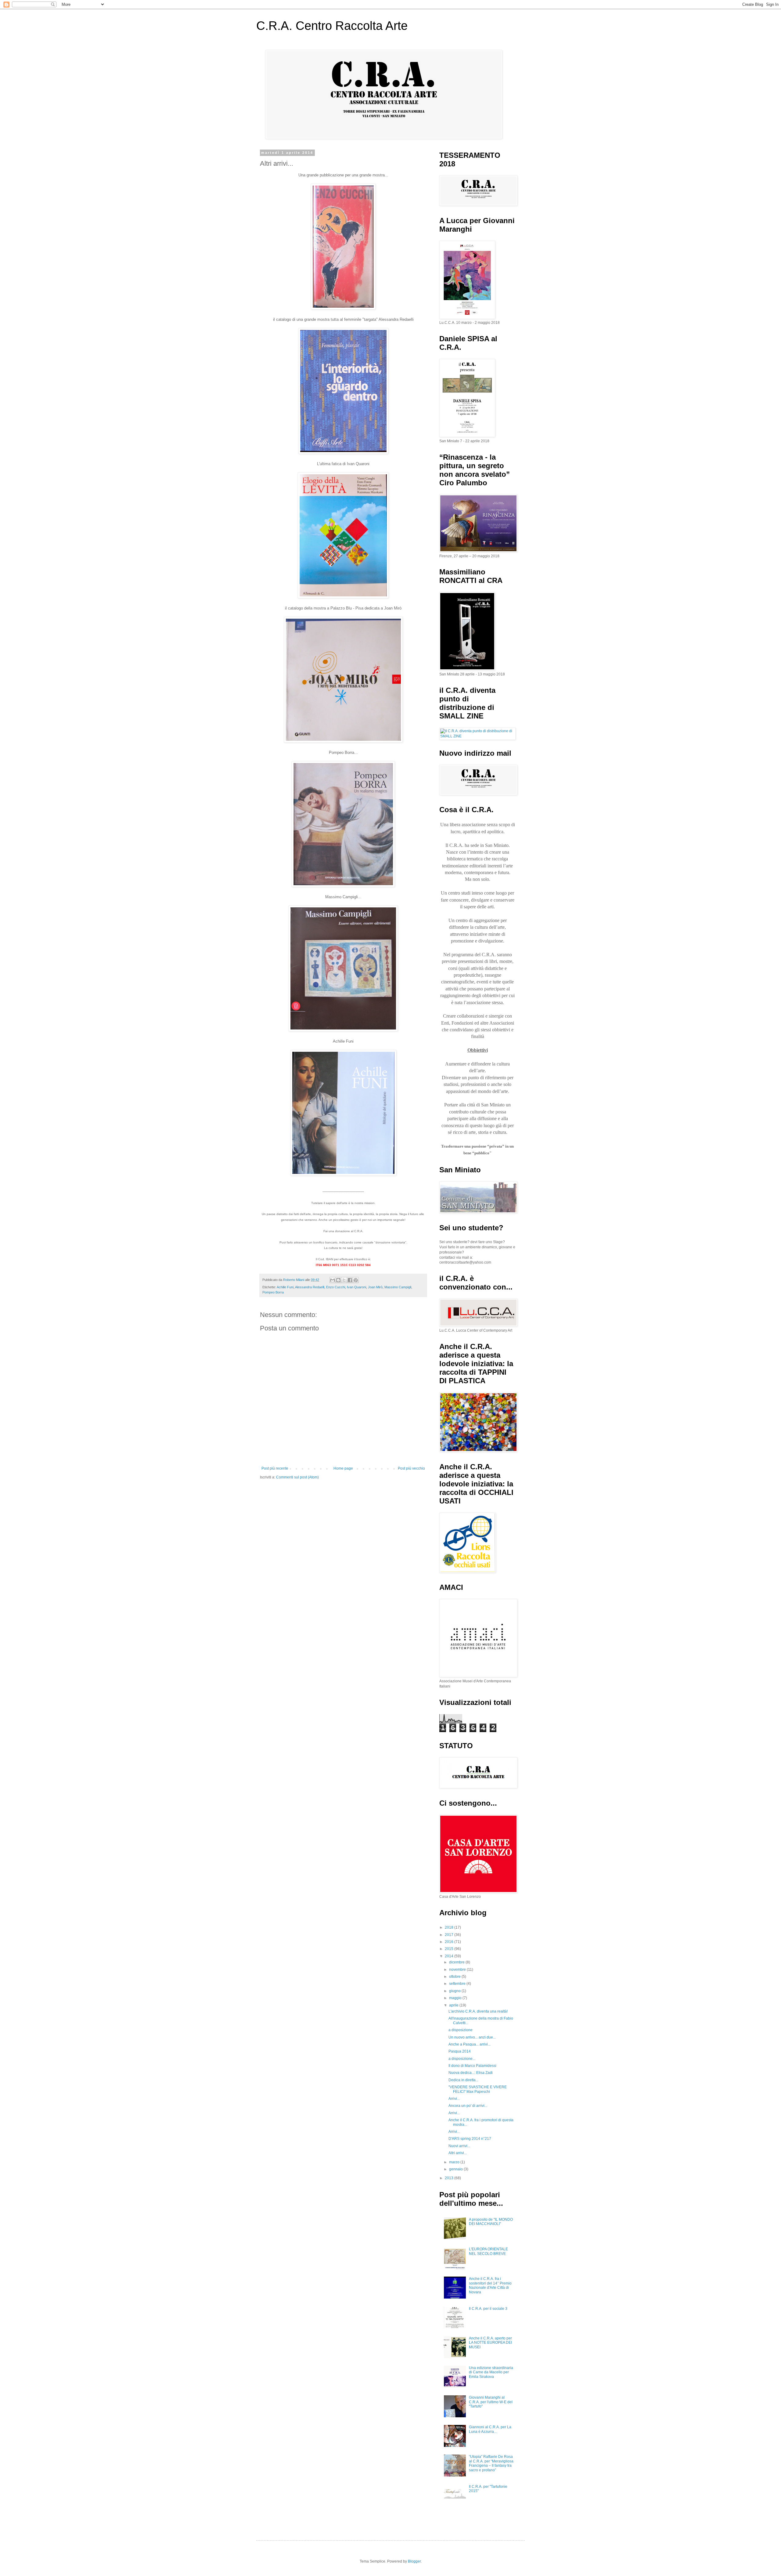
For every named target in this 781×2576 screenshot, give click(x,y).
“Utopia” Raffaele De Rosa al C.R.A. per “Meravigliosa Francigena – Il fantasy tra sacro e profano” (491, 2463)
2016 (450, 1942)
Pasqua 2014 (460, 2051)
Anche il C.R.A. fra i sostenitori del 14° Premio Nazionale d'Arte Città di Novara (490, 2285)
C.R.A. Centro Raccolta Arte (332, 26)
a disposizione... (462, 2059)
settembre (458, 1984)
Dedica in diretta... (463, 2080)
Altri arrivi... (458, 2153)
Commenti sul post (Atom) (297, 1477)
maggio (456, 1998)
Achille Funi (285, 1287)
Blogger (414, 2561)
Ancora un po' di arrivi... (468, 2106)
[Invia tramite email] (333, 1280)
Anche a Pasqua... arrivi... (470, 2044)
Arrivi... (454, 2099)
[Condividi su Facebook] (350, 1280)
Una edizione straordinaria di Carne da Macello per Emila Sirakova (491, 2372)
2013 (450, 2178)
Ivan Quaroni (356, 1287)
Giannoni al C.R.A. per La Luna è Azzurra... (490, 2429)
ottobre (455, 1977)
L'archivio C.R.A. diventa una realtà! (478, 2011)
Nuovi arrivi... (459, 2146)
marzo (455, 2162)
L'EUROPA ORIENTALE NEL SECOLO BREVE (488, 2251)
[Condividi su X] (344, 1280)
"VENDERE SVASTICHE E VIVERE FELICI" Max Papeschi (478, 2089)
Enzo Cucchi (336, 1287)
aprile (454, 2005)
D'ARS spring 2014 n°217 (470, 2139)
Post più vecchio (411, 1468)
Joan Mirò (375, 1287)
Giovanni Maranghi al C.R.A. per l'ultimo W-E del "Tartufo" (491, 2402)
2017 (450, 1935)
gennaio (456, 2169)
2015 (450, 1949)
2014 (450, 1956)
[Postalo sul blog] (338, 1280)
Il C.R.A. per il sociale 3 (488, 2309)
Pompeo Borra (273, 1292)
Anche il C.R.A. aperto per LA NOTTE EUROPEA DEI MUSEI (490, 2343)
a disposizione (461, 2030)
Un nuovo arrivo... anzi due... (472, 2037)
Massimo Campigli (398, 1287)
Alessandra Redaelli (310, 1287)
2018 (450, 1927)
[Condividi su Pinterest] (356, 1280)
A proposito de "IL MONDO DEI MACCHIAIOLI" (491, 2222)
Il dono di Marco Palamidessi (472, 2066)
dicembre (457, 1962)
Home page (343, 1468)
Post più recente (275, 1468)
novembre (458, 1970)
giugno (455, 1991)
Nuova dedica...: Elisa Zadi (471, 2073)
